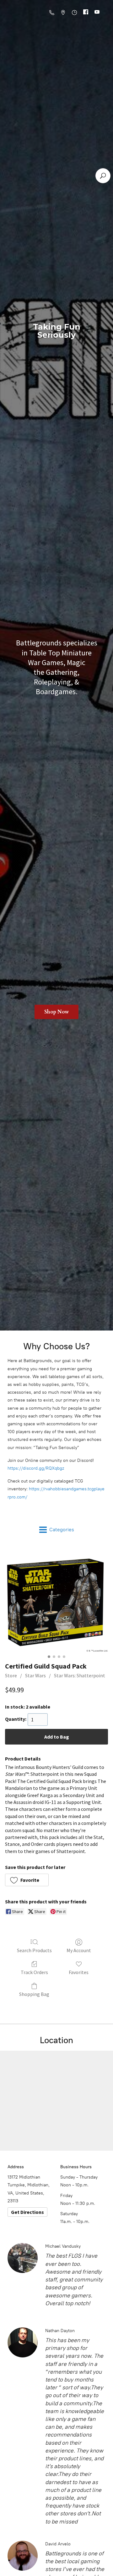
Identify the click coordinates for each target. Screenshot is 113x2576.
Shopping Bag (34, 1994)
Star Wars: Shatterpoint (80, 1675)
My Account (79, 1950)
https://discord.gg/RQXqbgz (36, 1468)
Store (11, 1675)
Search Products (34, 1950)
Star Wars (35, 1675)
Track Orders (34, 1972)
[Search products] (103, 176)
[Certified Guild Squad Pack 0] (56, 1601)
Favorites (79, 1972)
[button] (27, 1880)
